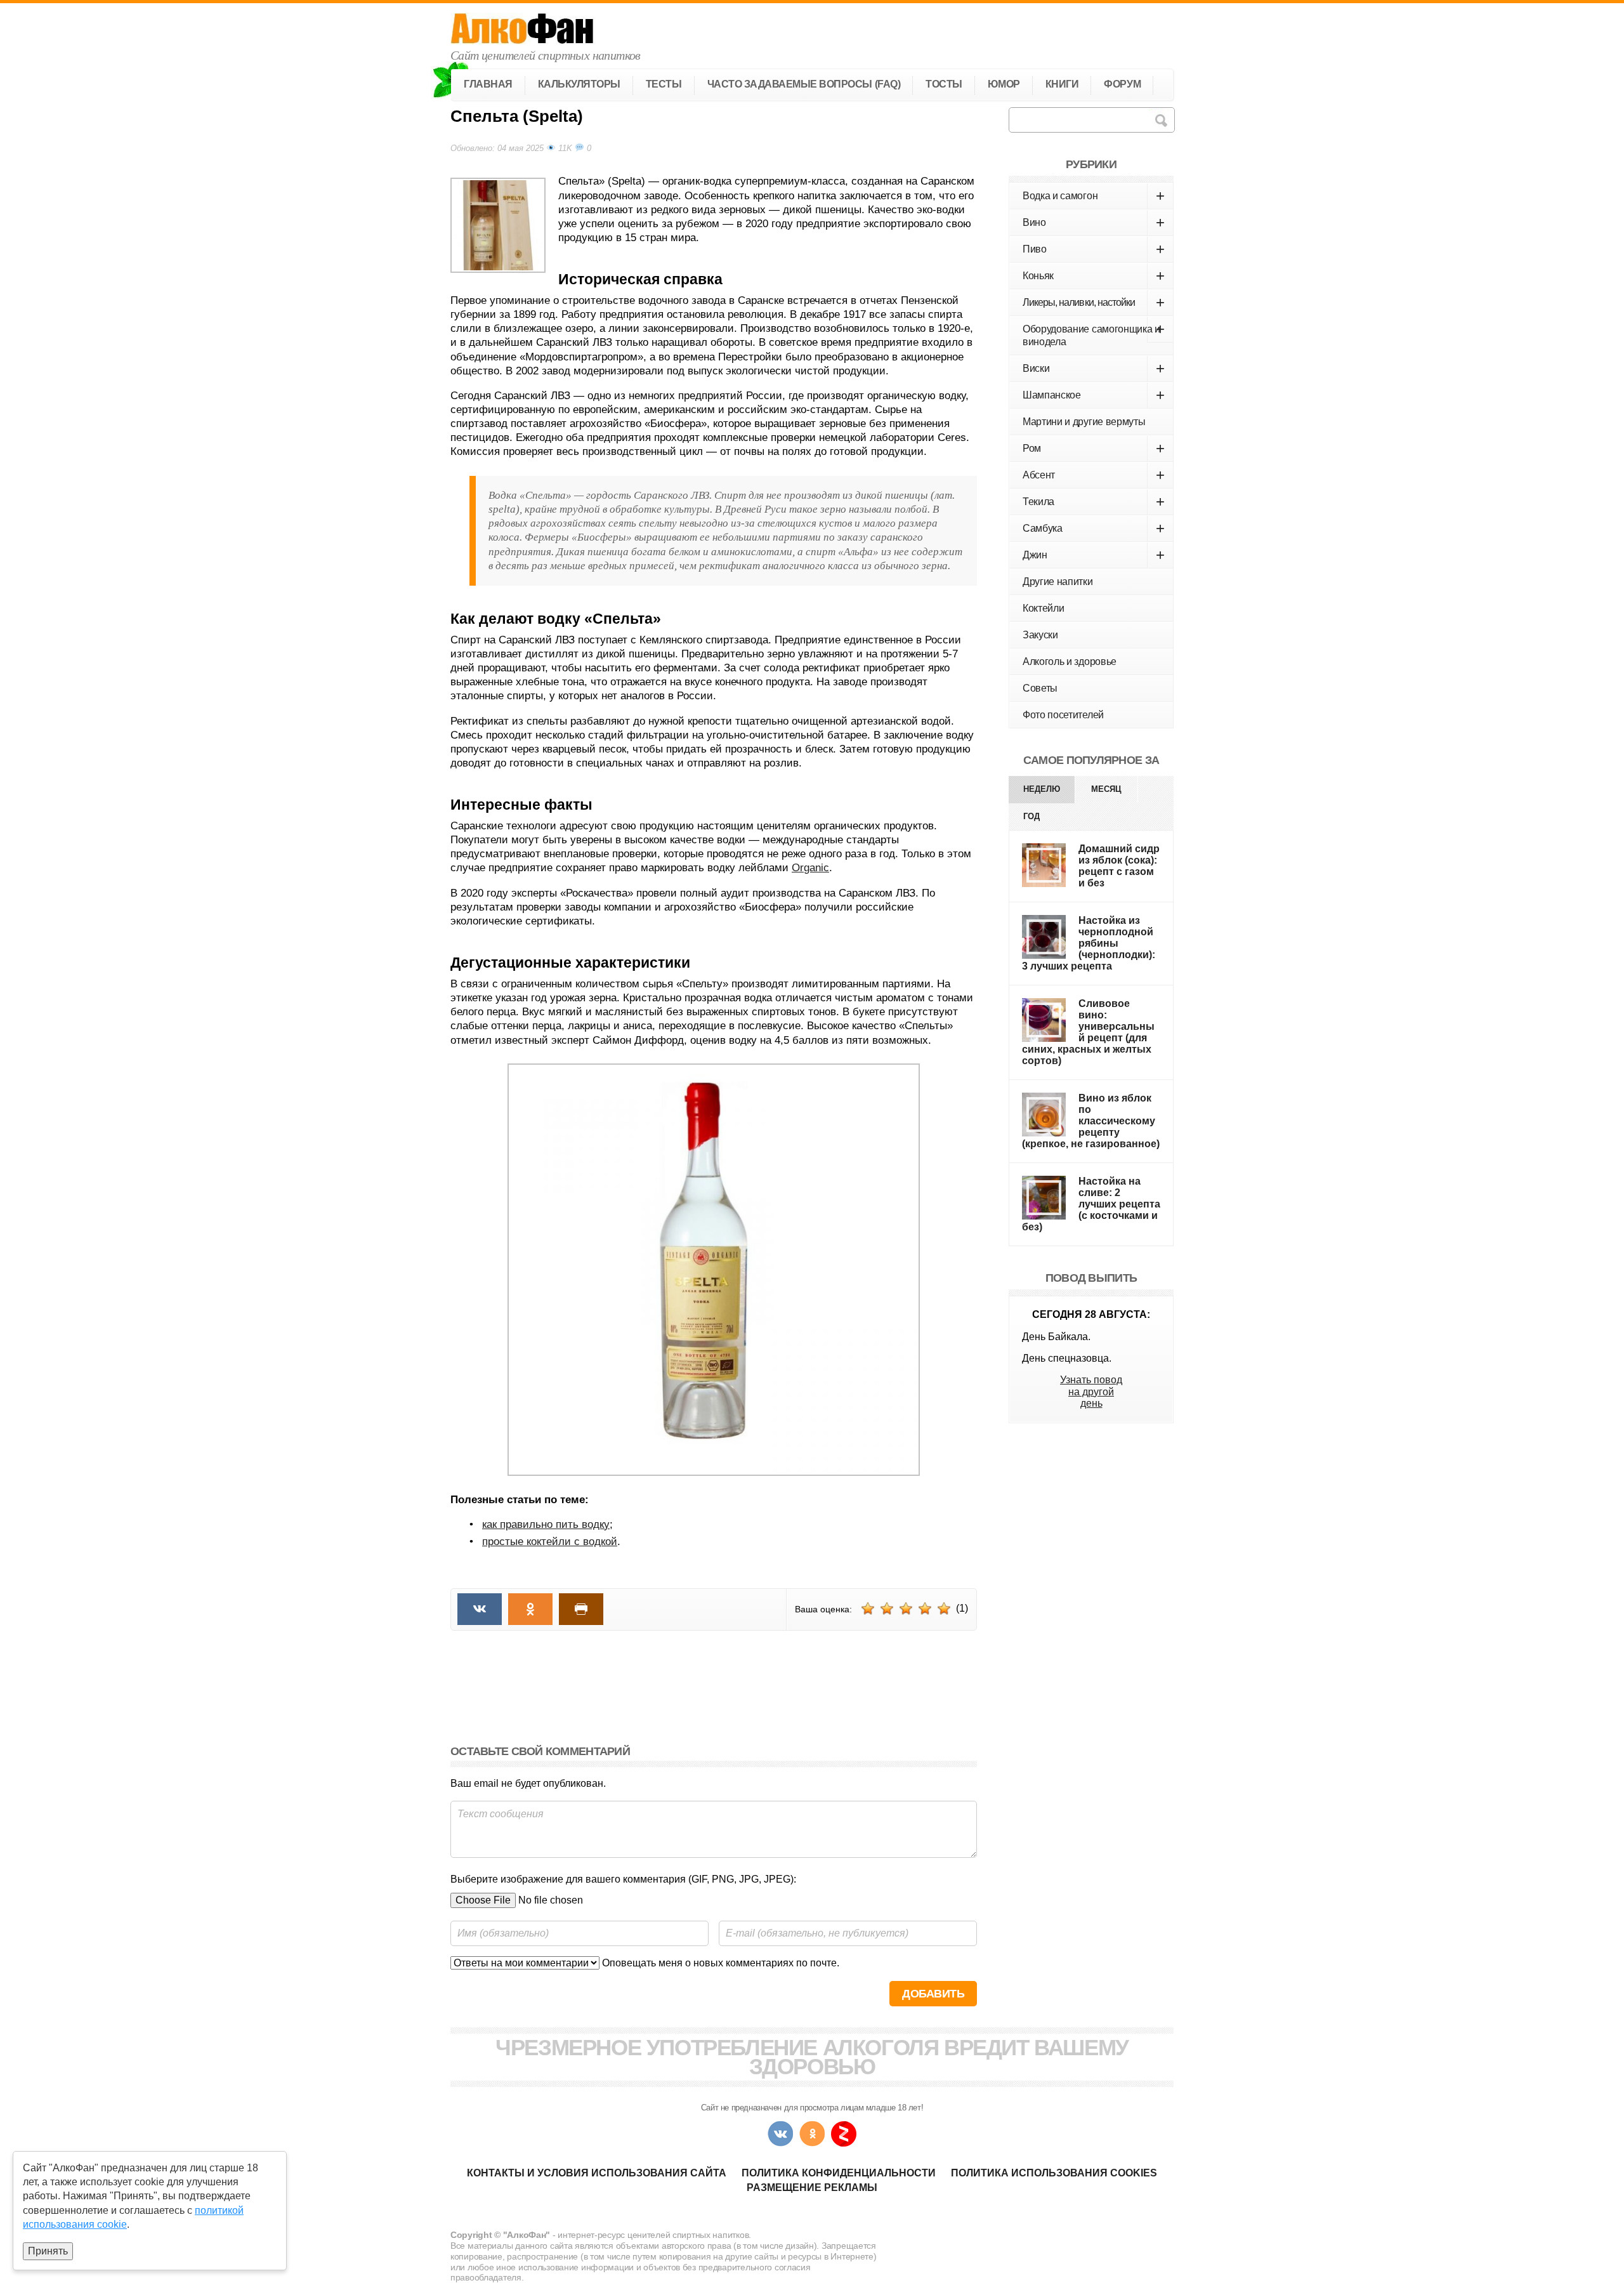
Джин (1094, 555)
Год (1031, 816)
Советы (1040, 688)
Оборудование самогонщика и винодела (1094, 334)
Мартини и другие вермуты (1084, 422)
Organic (810, 868)
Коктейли (1043, 608)
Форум (1122, 84)
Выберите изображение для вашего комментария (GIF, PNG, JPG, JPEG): (623, 1879)
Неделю (1042, 789)
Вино (1094, 222)
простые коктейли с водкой (550, 1542)
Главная (488, 84)
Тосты (944, 84)
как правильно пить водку (546, 1524)
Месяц (1106, 789)
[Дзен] (844, 2134)
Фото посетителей (1063, 715)
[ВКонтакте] (780, 2134)
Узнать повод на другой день (1091, 1392)
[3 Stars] (906, 1609)
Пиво (1094, 249)
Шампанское (1094, 395)
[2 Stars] (887, 1609)
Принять (48, 2251)
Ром (1094, 448)
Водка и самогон (1094, 196)
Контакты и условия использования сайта (597, 2173)
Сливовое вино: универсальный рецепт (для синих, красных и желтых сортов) (1088, 1032)
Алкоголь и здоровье (1070, 661)
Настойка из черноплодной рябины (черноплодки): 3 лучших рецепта (1089, 943)
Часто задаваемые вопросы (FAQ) (804, 84)
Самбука (1094, 528)
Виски (1094, 368)
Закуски (1040, 635)
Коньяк (1094, 276)
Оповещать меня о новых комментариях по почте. (719, 1963)
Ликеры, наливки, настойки (1094, 302)
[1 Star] (868, 1609)
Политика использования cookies (1054, 2173)
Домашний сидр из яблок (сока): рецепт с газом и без (1119, 866)
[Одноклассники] (812, 2134)
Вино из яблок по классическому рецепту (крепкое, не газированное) (1091, 1121)
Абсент (1094, 475)
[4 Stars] (925, 1609)
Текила (1094, 502)
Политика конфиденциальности (839, 2173)
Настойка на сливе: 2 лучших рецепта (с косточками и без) (1091, 1204)
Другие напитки (1058, 582)
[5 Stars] (944, 1609)
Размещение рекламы (812, 2188)
